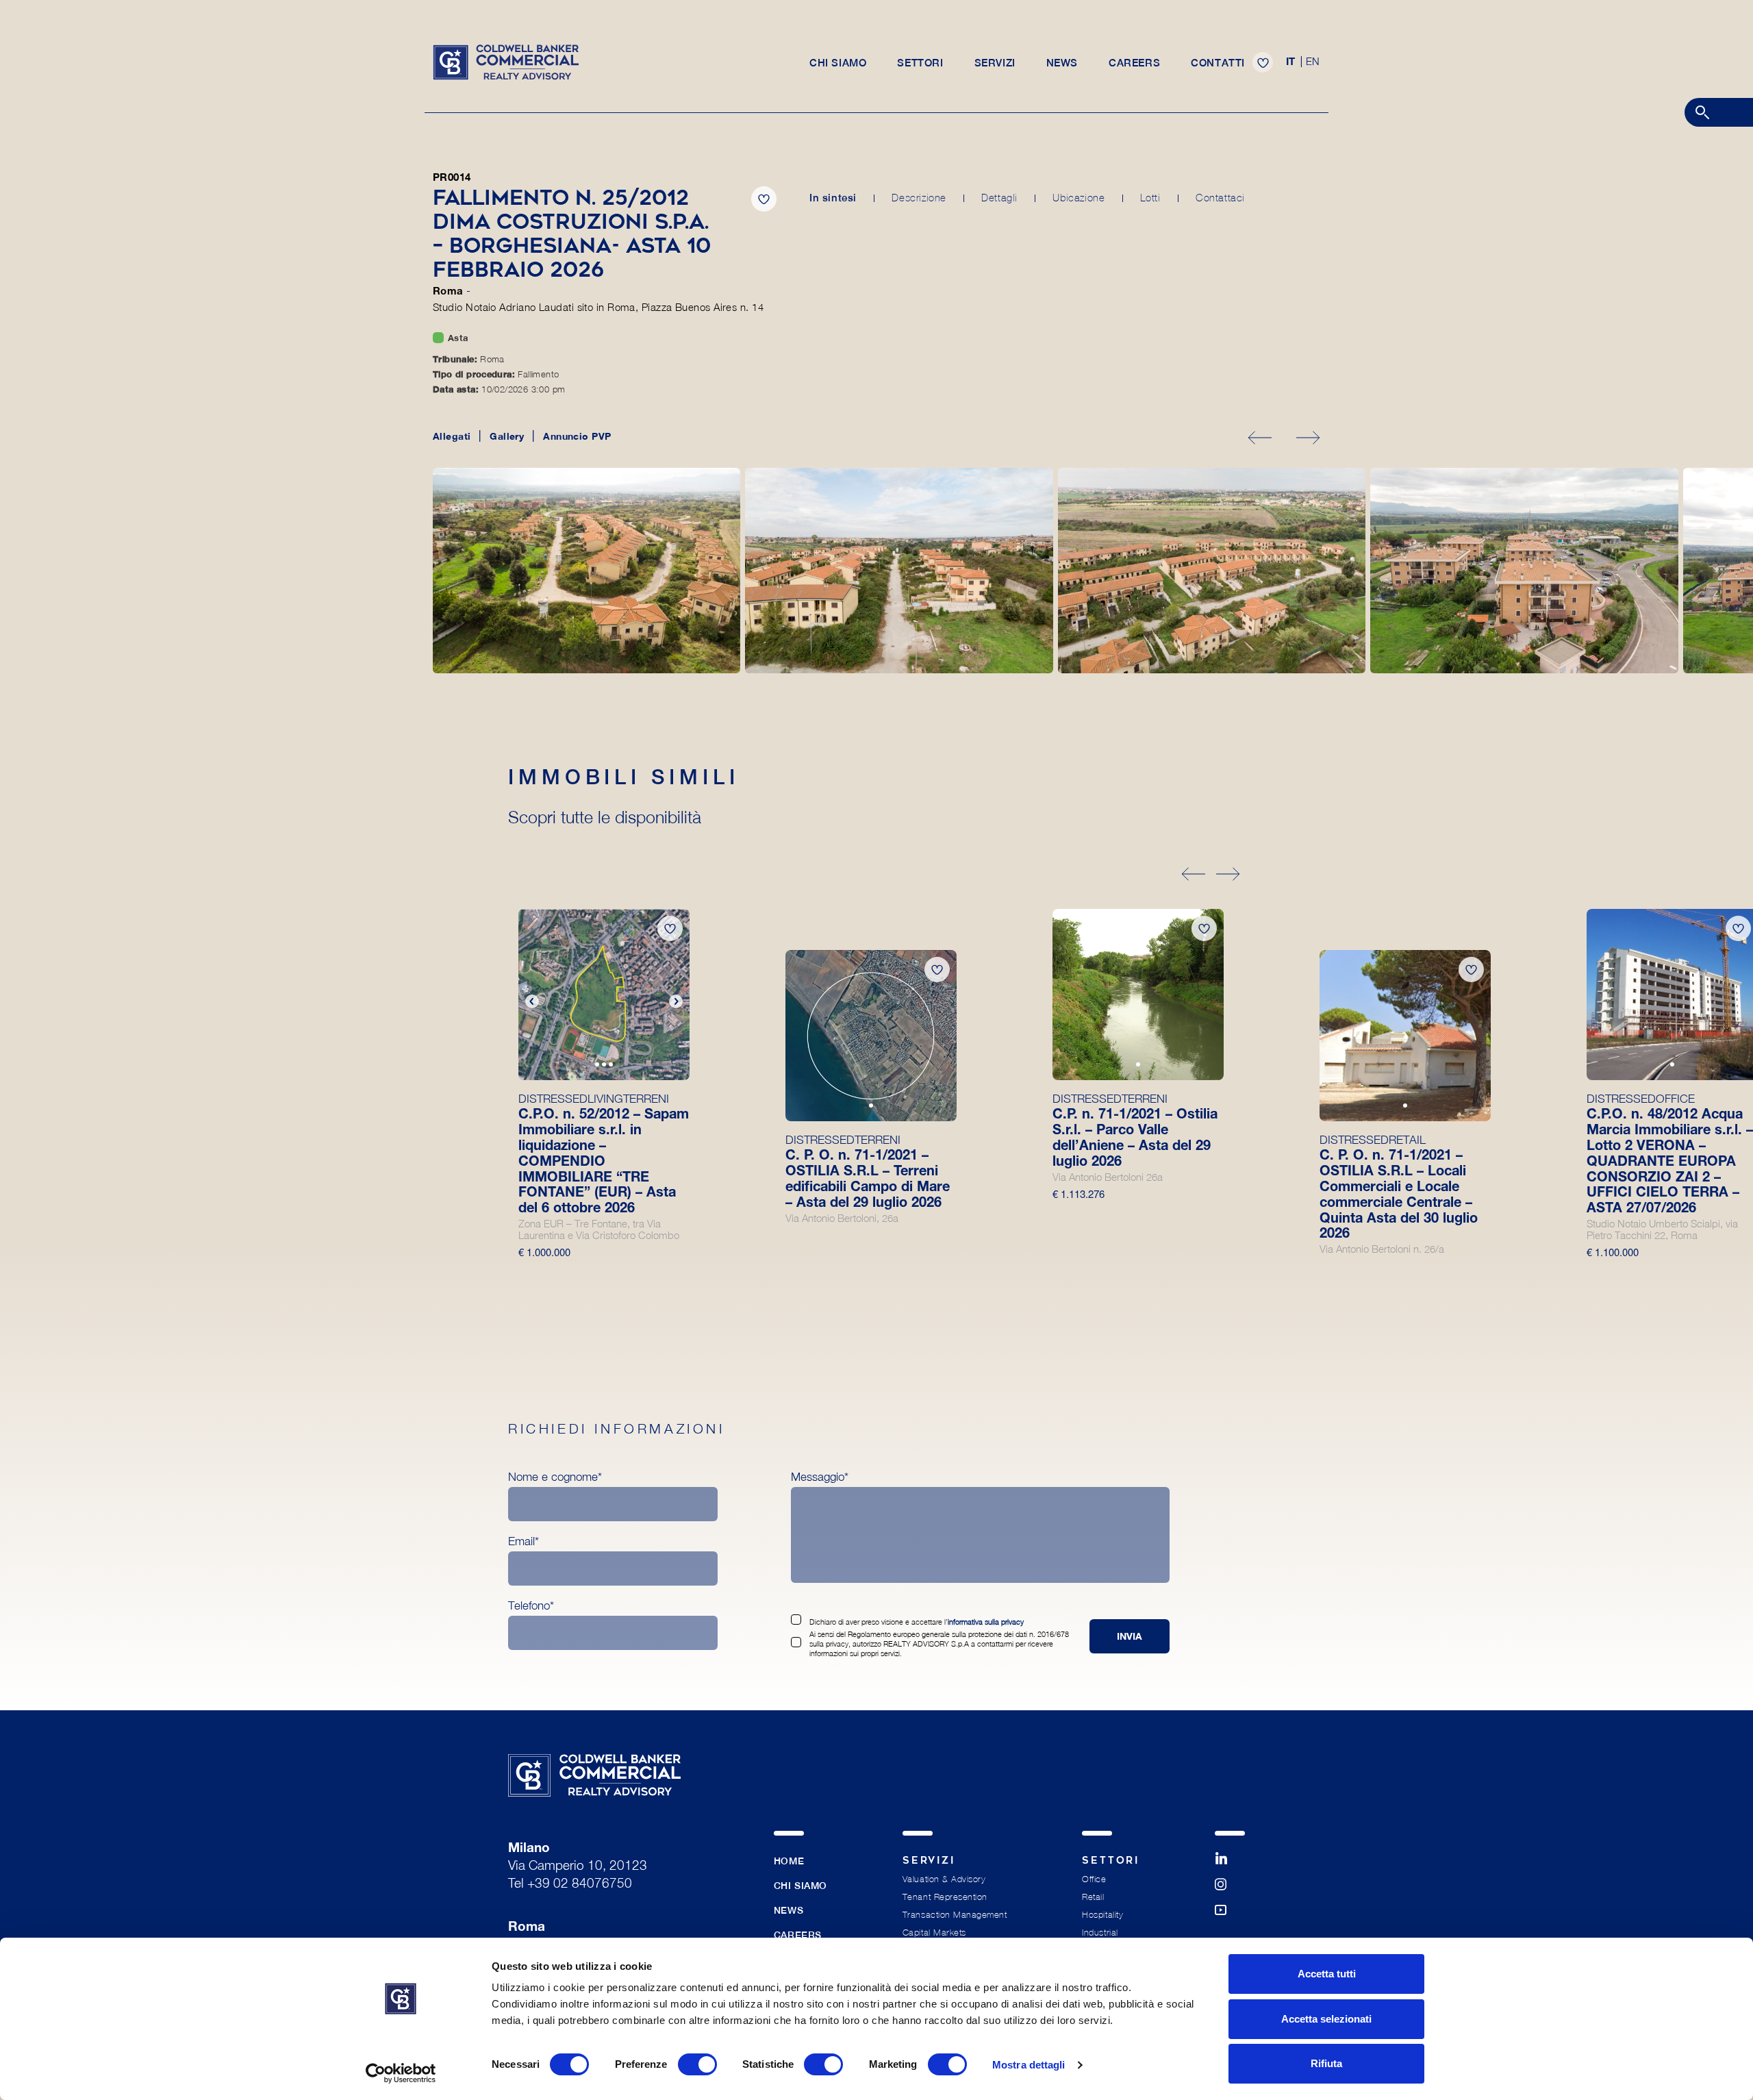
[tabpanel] (604, 995)
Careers (1134, 63)
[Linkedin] (1230, 1865)
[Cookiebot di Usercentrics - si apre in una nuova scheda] (401, 2073)
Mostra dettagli (1029, 2065)
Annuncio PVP (577, 436)
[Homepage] (506, 61)
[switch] (697, 2064)
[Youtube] (1230, 1916)
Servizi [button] (995, 63)
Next (676, 1001)
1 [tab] (598, 1066)
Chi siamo (838, 63)
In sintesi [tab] (833, 198)
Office (1094, 1879)
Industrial (1100, 1933)
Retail (1093, 1897)
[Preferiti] (1263, 62)
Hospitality (1102, 1915)
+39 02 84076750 (580, 1885)
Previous (532, 1001)
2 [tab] (605, 1066)
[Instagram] (1230, 1891)
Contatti (1218, 63)
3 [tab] (611, 1066)
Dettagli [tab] (999, 198)
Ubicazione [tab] (1079, 198)
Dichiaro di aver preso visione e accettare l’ (917, 1622)
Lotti (1150, 198)
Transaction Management (955, 1915)
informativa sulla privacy (986, 1622)
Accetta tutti (1327, 1974)
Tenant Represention (945, 1897)
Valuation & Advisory (944, 1879)
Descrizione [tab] (919, 198)
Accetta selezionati (1326, 2019)
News (1062, 63)
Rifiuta (1326, 2063)
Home (789, 1861)
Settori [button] (920, 63)
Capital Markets (934, 1933)
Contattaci (1220, 198)
